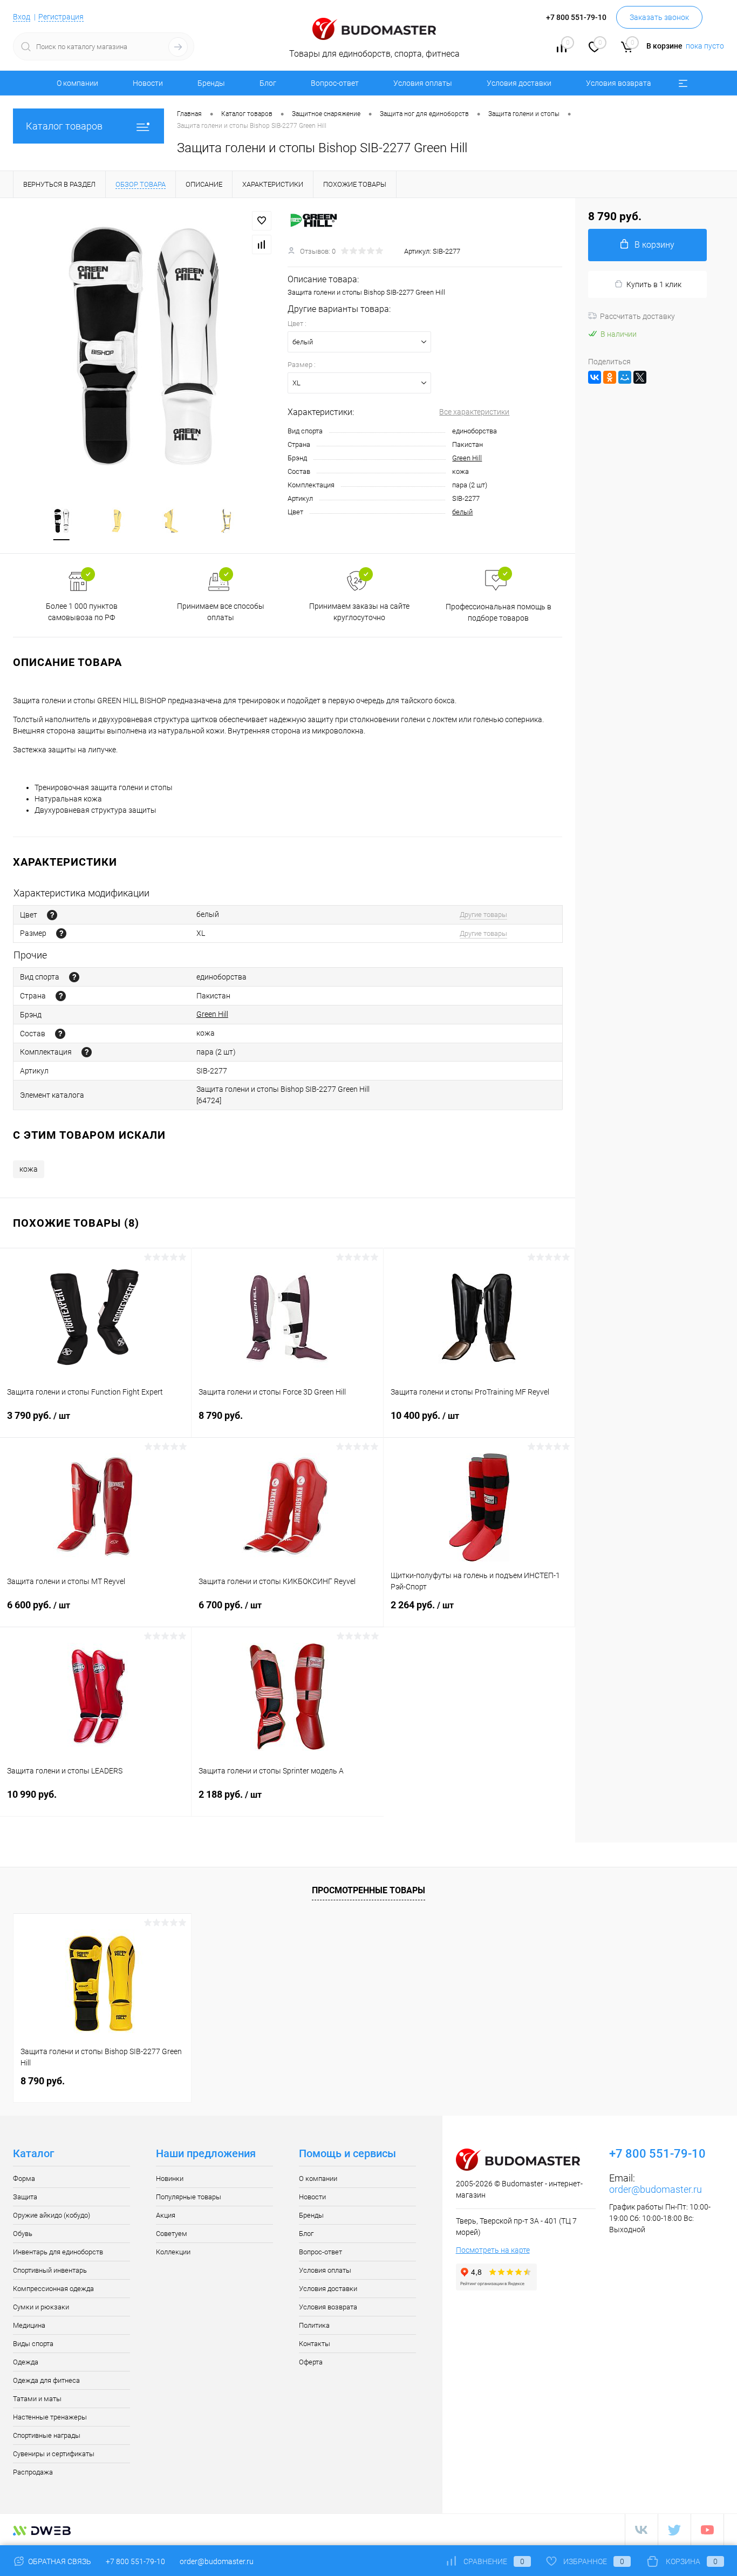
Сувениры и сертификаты (54, 2454)
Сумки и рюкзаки (41, 2307)
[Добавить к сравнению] (262, 244)
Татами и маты (37, 2399)
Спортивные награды (47, 2435)
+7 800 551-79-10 (135, 2561)
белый (462, 512)
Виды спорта (33, 2344)
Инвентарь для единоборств (58, 2252)
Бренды (211, 83)
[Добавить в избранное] (262, 221)
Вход (22, 17)
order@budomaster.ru (656, 2189)
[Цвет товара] (52, 915)
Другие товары (483, 915)
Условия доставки (519, 83)
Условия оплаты (423, 83)
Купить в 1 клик (654, 284)
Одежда (26, 2362)
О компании (77, 83)
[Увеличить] (144, 346)
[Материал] (60, 1034)
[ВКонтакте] (595, 377)
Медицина (29, 2325)
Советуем (172, 2234)
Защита (25, 2197)
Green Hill (467, 458)
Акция (166, 2215)
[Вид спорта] (74, 977)
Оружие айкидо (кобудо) (52, 2215)
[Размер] (61, 933)
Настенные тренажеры (50, 2417)
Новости (148, 83)
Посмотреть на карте (493, 2250)
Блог (268, 83)
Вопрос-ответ (335, 83)
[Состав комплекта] (87, 1052)
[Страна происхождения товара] (61, 996)
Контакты (315, 2344)
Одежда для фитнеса (46, 2380)
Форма (24, 2179)
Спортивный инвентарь (50, 2270)
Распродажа (33, 2472)
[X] (640, 377)
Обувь (23, 2234)
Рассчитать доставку (637, 316)
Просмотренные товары (368, 1890)
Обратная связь (59, 2561)
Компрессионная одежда (53, 2289)
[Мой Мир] (625, 377)
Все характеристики (474, 412)
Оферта (311, 2362)
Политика (314, 2325)
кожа (29, 1169)
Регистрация (61, 17)
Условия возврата (619, 83)
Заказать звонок (659, 17)
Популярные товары (189, 2197)
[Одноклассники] (610, 377)
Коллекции (173, 2252)
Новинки (170, 2179)
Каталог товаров (64, 126)
